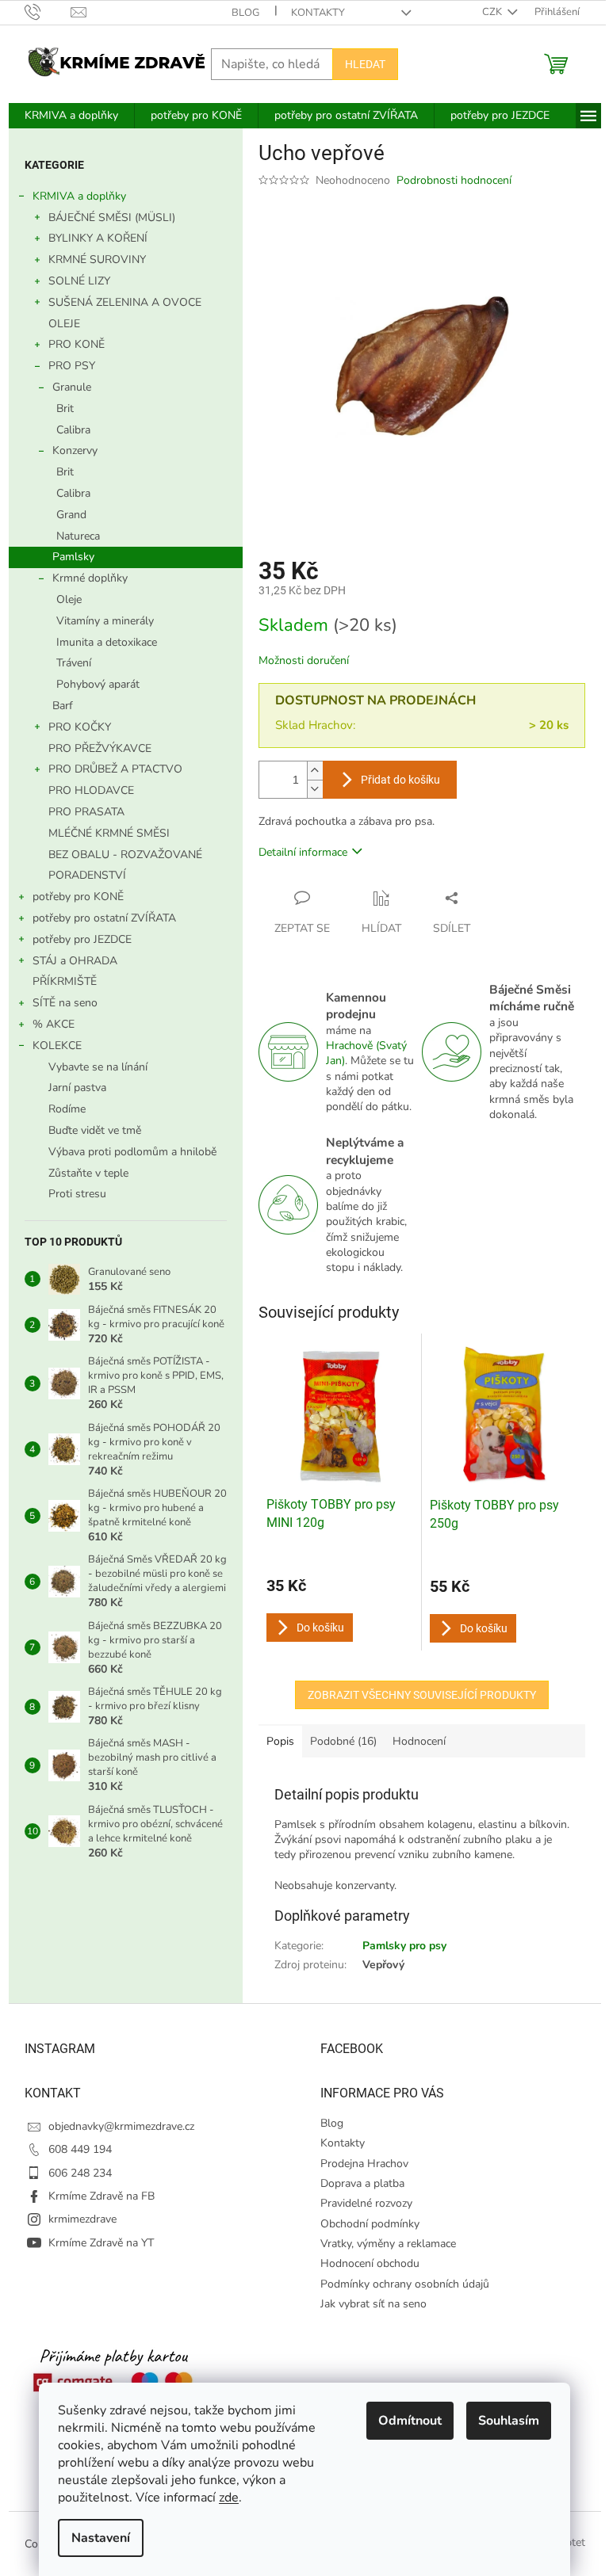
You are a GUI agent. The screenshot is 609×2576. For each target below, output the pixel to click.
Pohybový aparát (98, 684)
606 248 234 (80, 2173)
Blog (245, 13)
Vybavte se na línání (98, 1067)
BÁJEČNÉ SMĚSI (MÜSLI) (112, 218)
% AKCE (54, 1024)
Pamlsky (73, 557)
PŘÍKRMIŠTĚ (65, 981)
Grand (71, 515)
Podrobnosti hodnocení (454, 180)
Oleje (69, 599)
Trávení (74, 663)
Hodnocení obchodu (370, 2263)
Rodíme (67, 1109)
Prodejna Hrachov (364, 2164)
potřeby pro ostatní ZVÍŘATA (104, 918)
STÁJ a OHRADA (75, 961)
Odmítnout (410, 2421)
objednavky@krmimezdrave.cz (121, 2126)
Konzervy (75, 450)
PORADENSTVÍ (87, 875)
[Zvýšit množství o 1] (315, 771)
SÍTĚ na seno (65, 1003)
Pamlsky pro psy (404, 1946)
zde (229, 2498)
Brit (65, 408)
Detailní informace (303, 852)
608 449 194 (80, 2149)
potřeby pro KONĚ (78, 897)
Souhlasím (509, 2421)
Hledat (365, 64)
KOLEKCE (57, 1046)
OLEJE (64, 324)
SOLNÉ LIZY (79, 281)
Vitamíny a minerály (105, 621)
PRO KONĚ (77, 344)
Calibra (73, 430)
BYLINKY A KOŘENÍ (98, 238)
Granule (72, 387)
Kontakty (318, 13)
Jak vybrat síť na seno (373, 2304)
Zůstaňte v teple (88, 1173)
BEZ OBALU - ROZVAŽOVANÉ (125, 855)
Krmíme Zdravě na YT (101, 2243)
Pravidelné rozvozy (366, 2203)
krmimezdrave (82, 2219)
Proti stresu (77, 1194)
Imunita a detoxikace (107, 642)
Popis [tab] (280, 1741)
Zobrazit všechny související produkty (422, 1695)
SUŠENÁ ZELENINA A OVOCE (125, 302)
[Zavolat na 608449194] (48, 12)
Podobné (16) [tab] (343, 1741)
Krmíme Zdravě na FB (101, 2196)
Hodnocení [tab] (419, 1741)
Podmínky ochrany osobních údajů (405, 2284)
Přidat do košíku (400, 780)
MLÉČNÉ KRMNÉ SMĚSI (109, 833)
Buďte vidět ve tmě (95, 1130)
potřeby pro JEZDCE (82, 939)
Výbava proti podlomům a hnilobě (132, 1152)
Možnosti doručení (304, 660)
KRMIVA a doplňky (79, 196)
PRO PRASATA (86, 812)
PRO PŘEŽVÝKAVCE (100, 748)
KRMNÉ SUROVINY (97, 260)
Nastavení (101, 2538)
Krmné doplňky (90, 578)
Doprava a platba (362, 2183)
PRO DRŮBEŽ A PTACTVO (115, 769)
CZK (493, 12)
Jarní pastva (77, 1088)
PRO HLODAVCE (91, 790)
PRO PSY (72, 366)
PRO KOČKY (80, 727)
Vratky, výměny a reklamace (388, 2244)
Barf (63, 706)
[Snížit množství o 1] (315, 789)
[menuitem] (71, 116)
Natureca (78, 536)
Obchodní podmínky (370, 2224)
